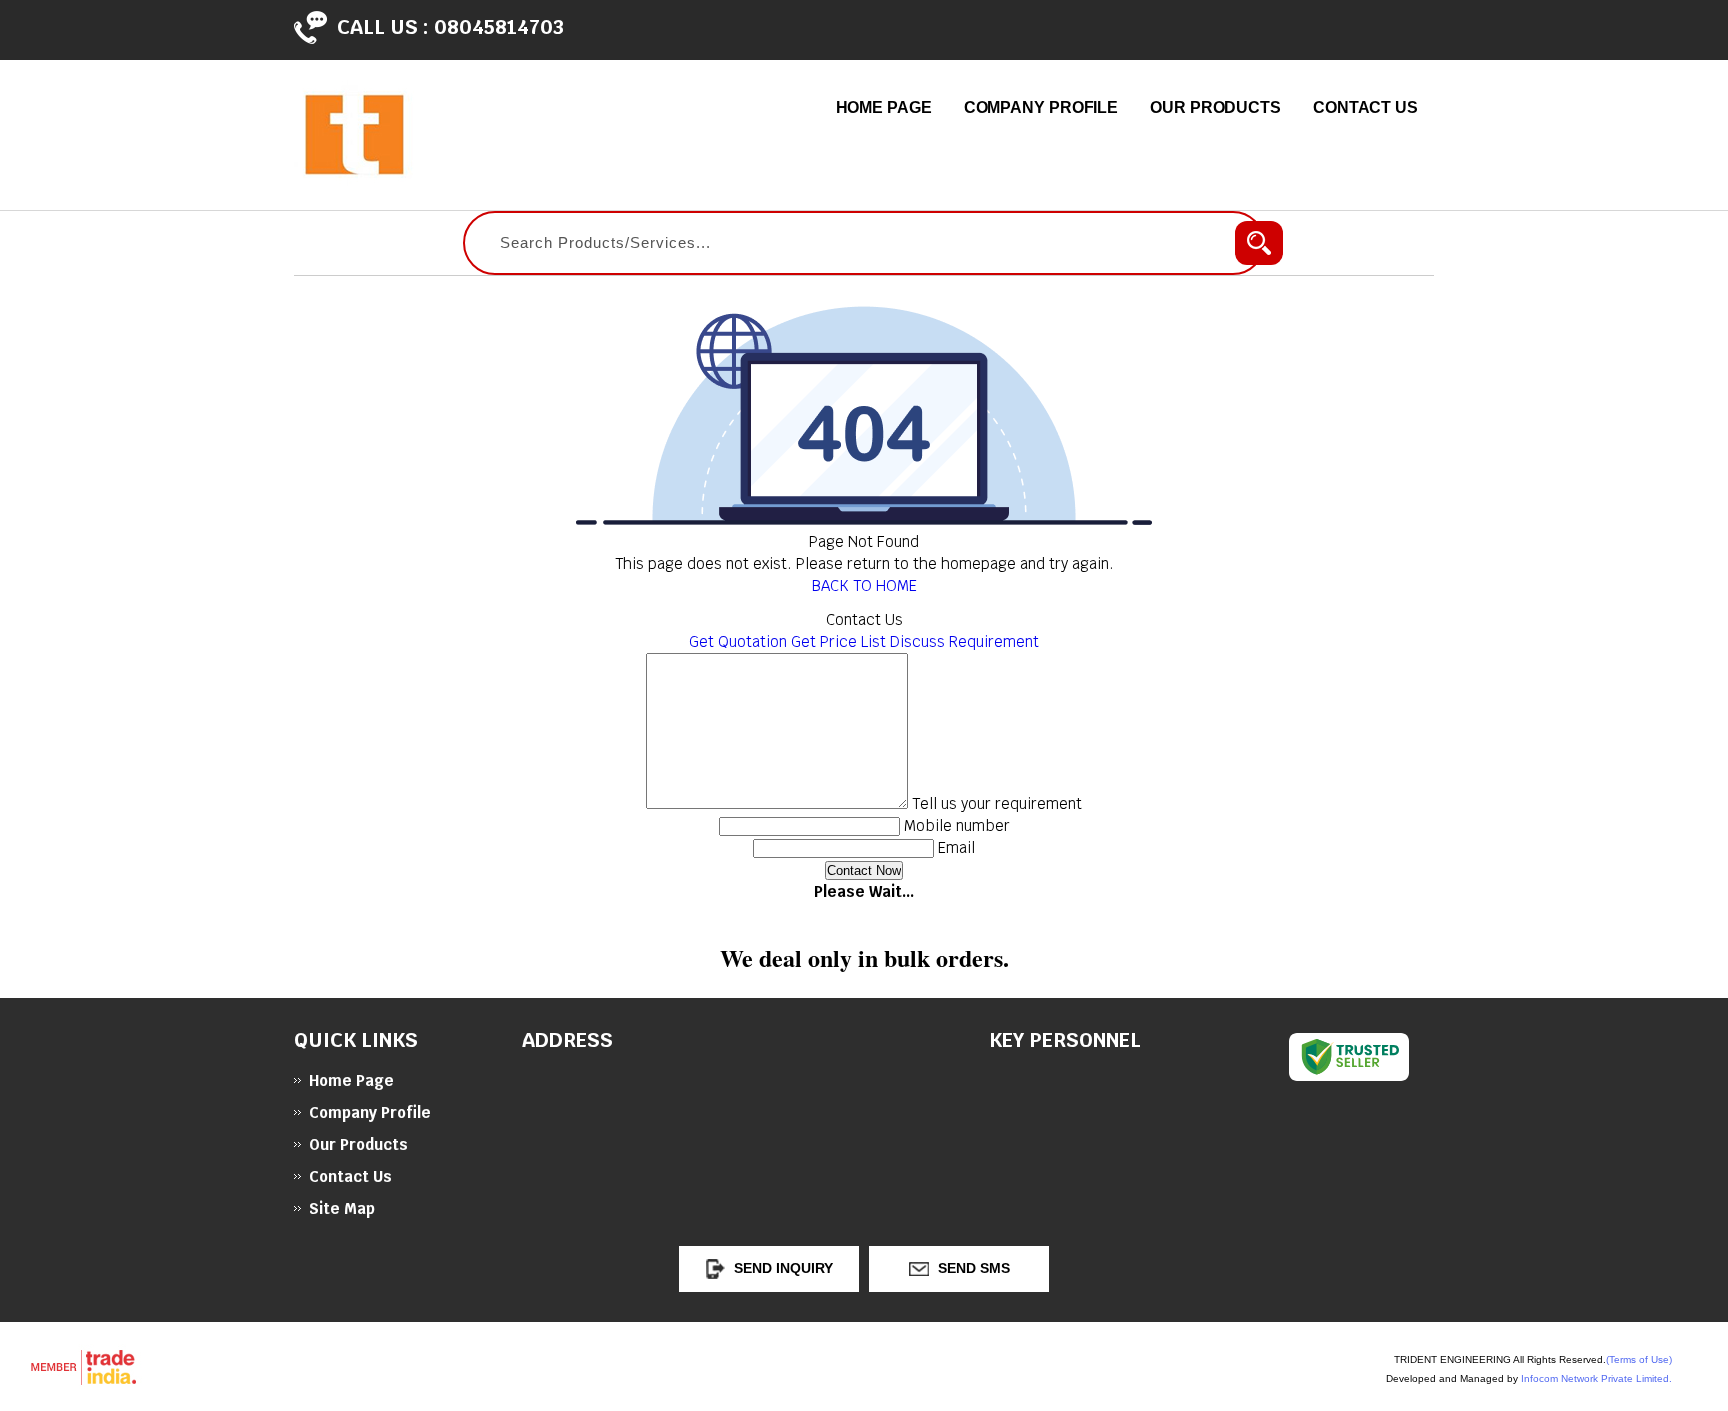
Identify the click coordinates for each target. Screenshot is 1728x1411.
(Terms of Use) (1639, 1359)
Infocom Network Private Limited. (1596, 1378)
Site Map (342, 1208)
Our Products (1215, 107)
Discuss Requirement (964, 641)
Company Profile (1041, 107)
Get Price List (838, 641)
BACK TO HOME (864, 585)
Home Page (884, 107)
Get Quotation (738, 641)
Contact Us (1365, 107)
